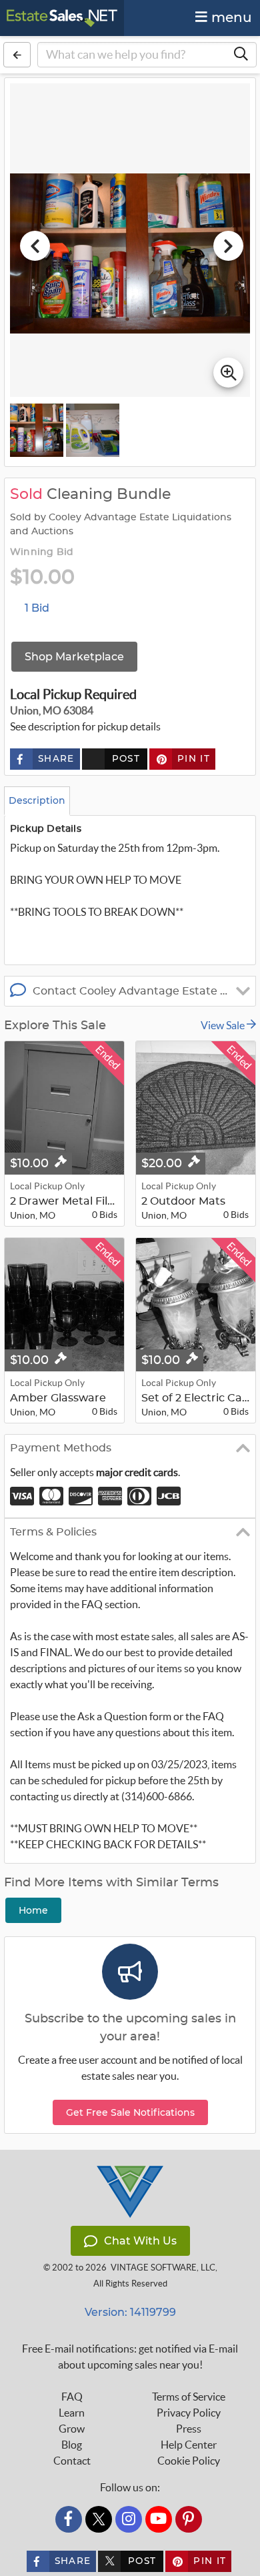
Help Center (189, 2445)
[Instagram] (129, 2519)
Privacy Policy (189, 2413)
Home (33, 1910)
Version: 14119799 (130, 2312)
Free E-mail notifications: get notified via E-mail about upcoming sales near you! (130, 2357)
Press (189, 2429)
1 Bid (37, 608)
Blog (72, 2445)
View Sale (224, 1025)
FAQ (72, 2397)
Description (37, 800)
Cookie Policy (189, 2461)
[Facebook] (69, 2519)
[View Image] (37, 430)
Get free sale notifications (130, 2112)
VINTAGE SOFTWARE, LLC (163, 2268)
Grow (72, 2429)
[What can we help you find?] (241, 55)
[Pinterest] (189, 2519)
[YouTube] (159, 2519)
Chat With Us (140, 2241)
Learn (72, 2413)
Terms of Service (189, 2397)
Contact (72, 2461)
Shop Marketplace (74, 657)
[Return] (17, 55)
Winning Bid (42, 552)
